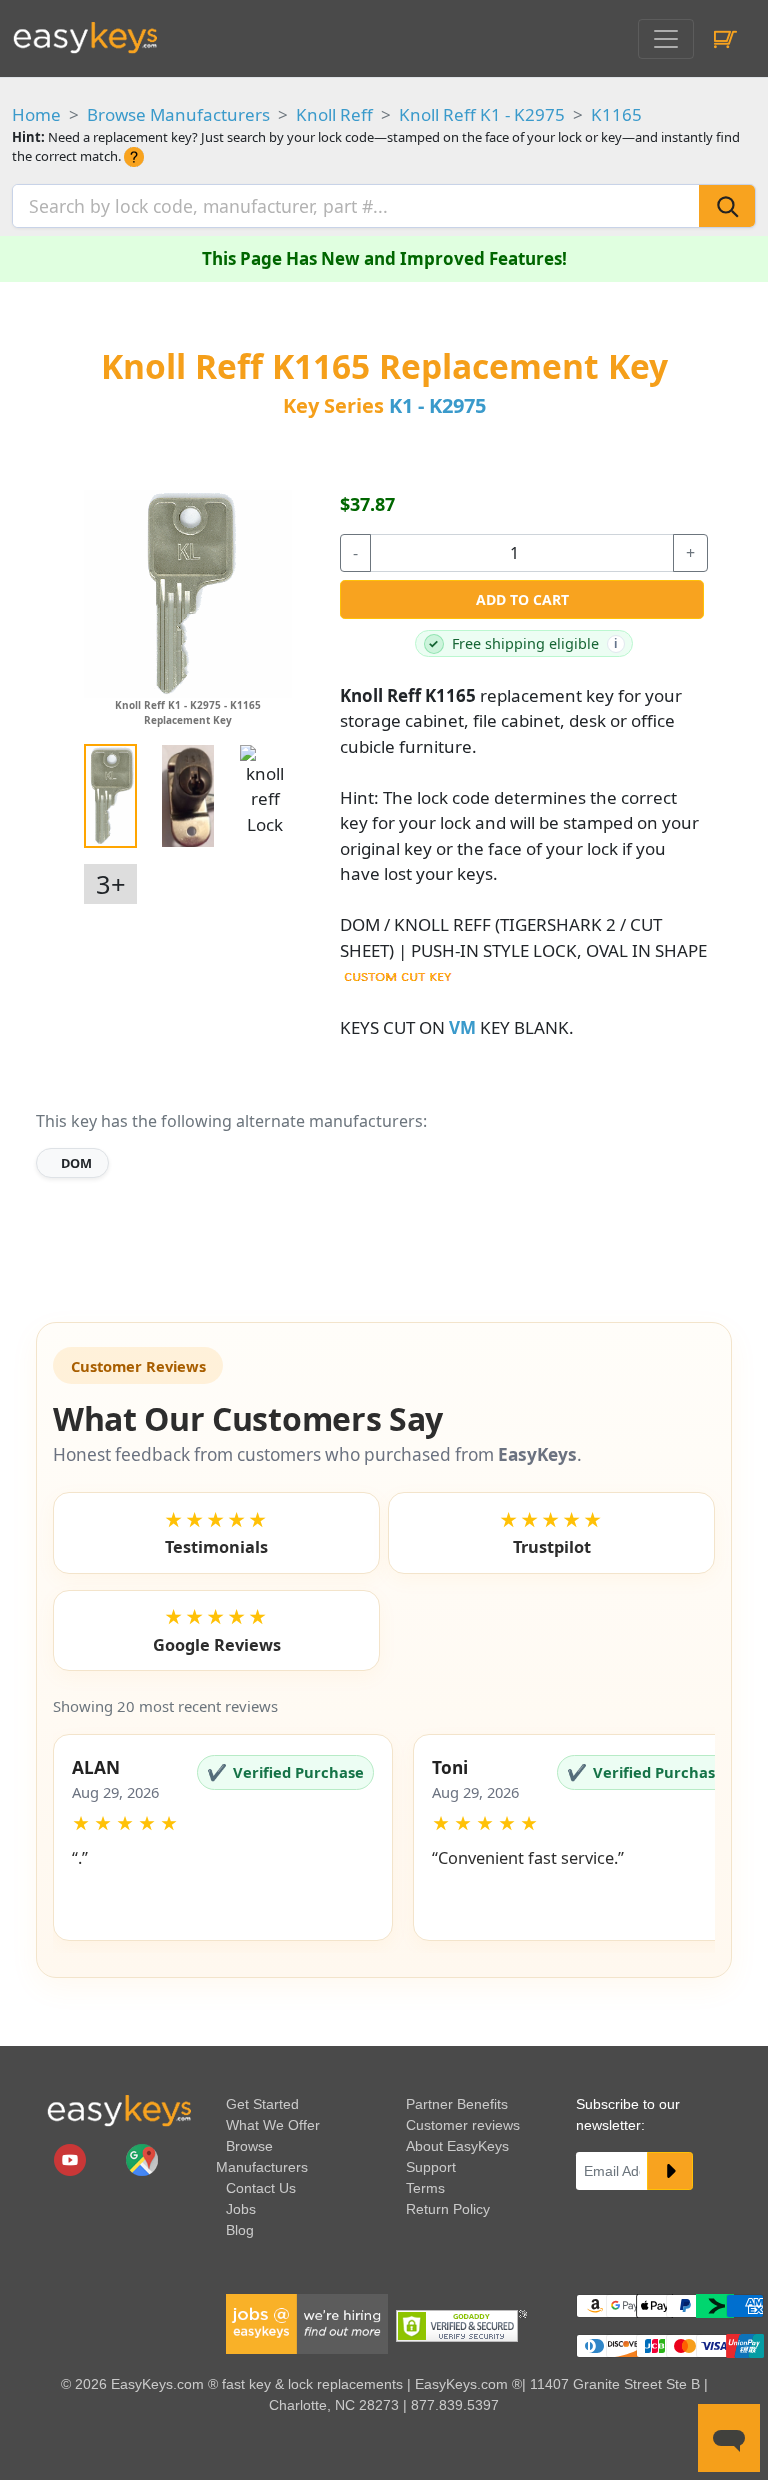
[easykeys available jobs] (307, 2323)
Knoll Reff (334, 114)
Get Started (262, 2104)
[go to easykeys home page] (119, 2111)
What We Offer (273, 2125)
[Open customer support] (729, 2438)
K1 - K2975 (437, 405)
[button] (223, 1838)
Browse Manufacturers (178, 114)
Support (431, 2167)
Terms (425, 2188)
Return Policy (448, 2209)
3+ (111, 884)
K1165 (616, 114)
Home (36, 114)
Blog (240, 2230)
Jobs (241, 2209)
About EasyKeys (457, 2146)
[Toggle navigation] (666, 39)
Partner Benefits (457, 2104)
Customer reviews (463, 2125)
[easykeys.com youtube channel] (72, 2159)
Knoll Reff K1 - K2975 (482, 114)
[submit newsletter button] (670, 2171)
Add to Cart (522, 599)
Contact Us (261, 2188)
